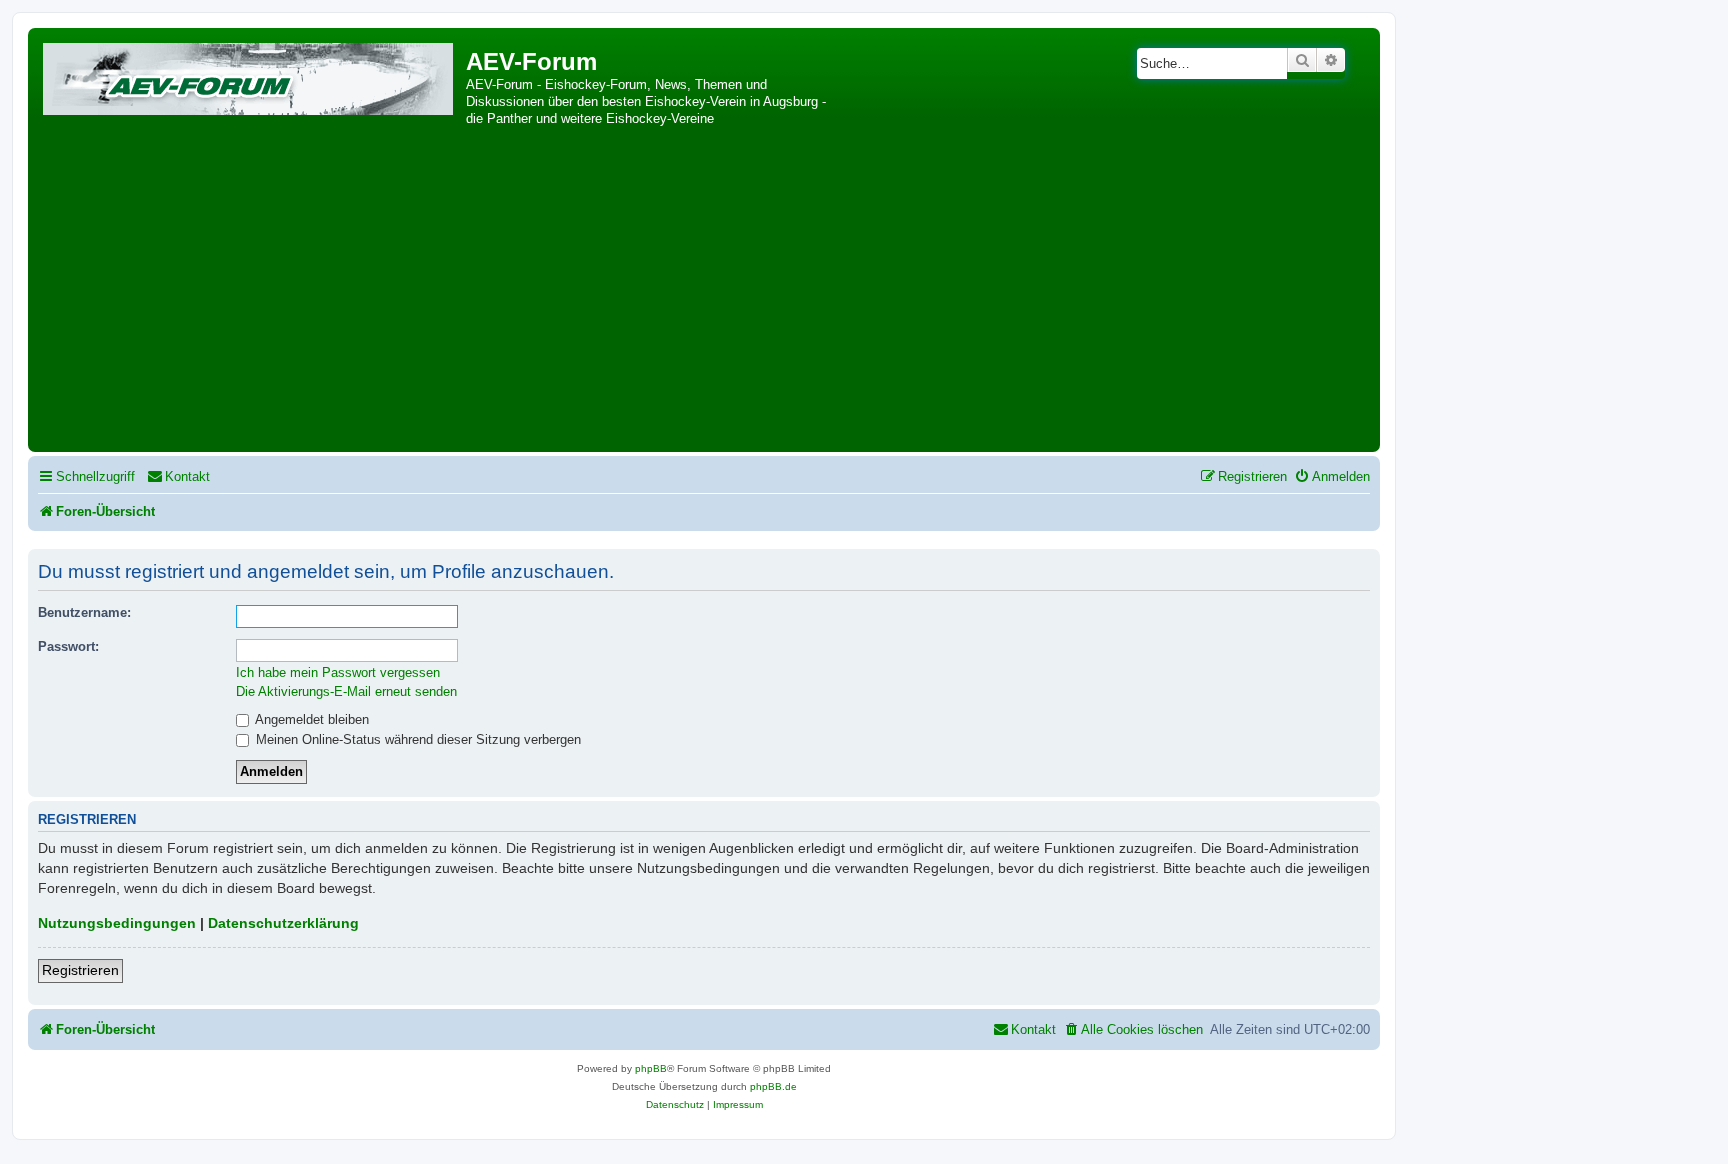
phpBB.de (773, 1086)
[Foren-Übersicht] (249, 75)
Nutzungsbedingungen (117, 923)
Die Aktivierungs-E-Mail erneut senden (346, 691)
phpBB (651, 1068)
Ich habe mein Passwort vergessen (338, 672)
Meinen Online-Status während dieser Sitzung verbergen (416, 739)
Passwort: (68, 646)
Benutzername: (84, 612)
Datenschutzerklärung (283, 923)
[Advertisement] (704, 297)
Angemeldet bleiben (310, 719)
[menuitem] (178, 476)
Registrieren (80, 970)
